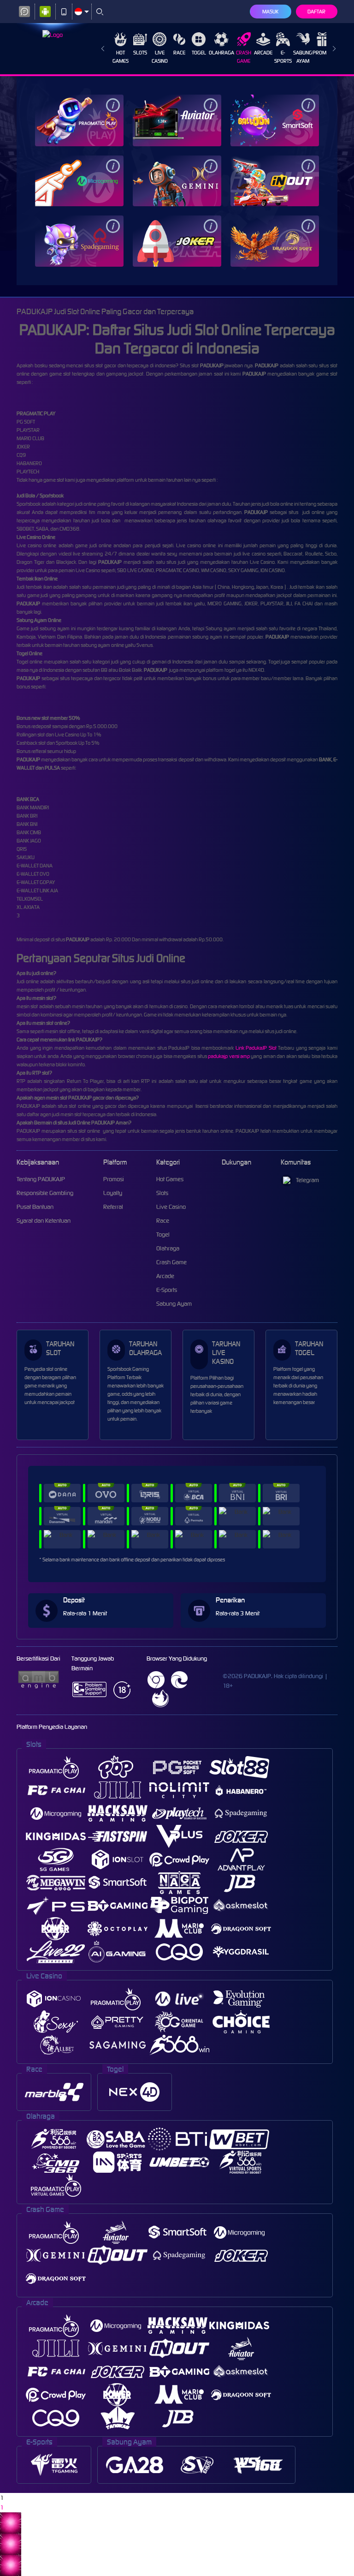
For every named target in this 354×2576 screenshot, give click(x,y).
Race (179, 53)
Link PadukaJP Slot (256, 1048)
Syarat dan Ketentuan (44, 1221)
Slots (140, 53)
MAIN (79, 120)
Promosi (323, 53)
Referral (113, 1207)
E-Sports (283, 57)
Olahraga (221, 53)
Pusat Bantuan (35, 1207)
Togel (199, 53)
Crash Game (244, 57)
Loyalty (113, 1193)
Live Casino (160, 57)
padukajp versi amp (229, 1056)
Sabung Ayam (303, 57)
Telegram (307, 1180)
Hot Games (121, 57)
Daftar (316, 12)
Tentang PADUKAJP (41, 1179)
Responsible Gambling (45, 1193)
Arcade (263, 53)
